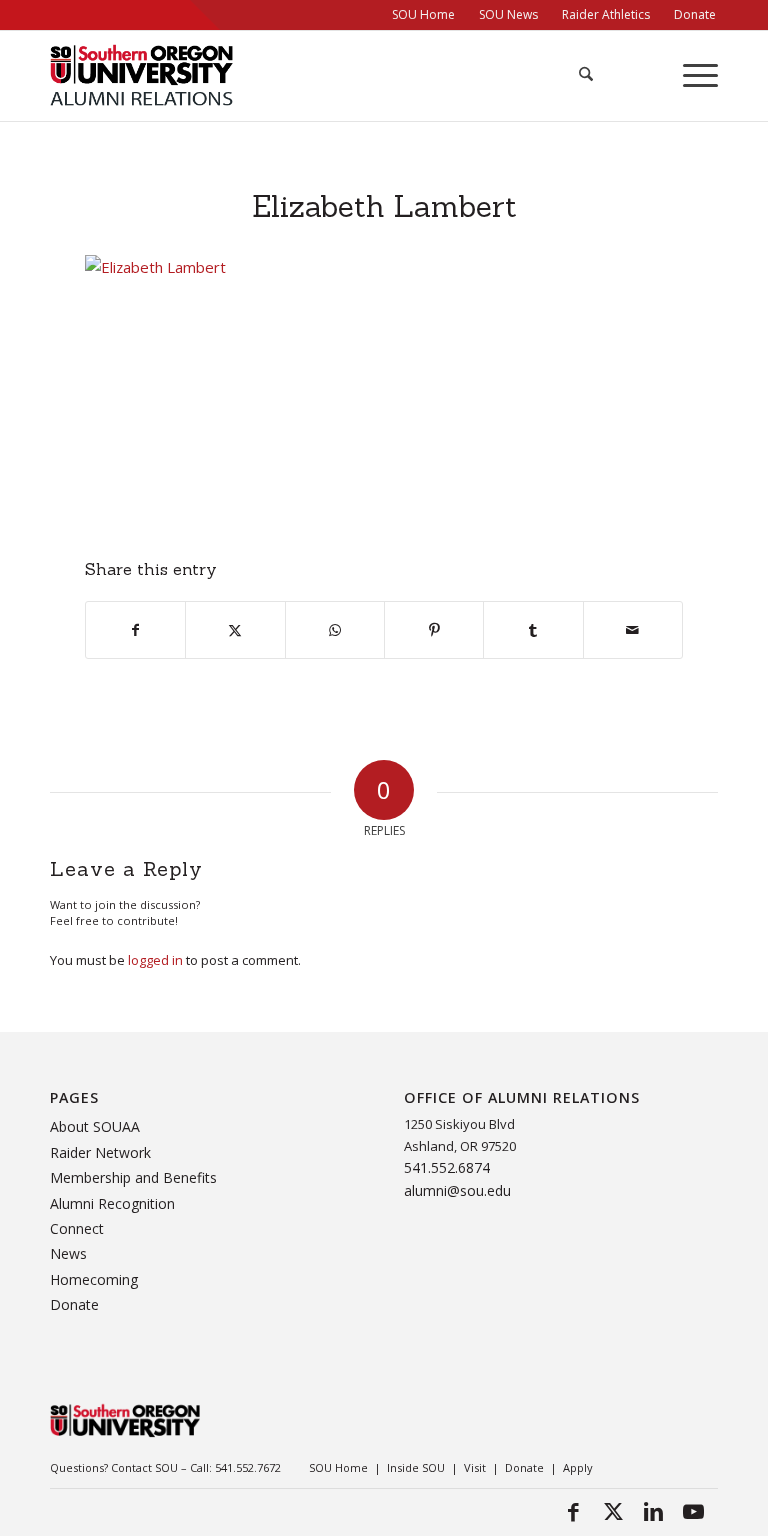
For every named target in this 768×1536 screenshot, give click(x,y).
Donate (74, 1304)
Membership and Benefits (133, 1177)
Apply (578, 1467)
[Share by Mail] (633, 630)
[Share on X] (235, 630)
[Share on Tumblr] (533, 630)
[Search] (576, 76)
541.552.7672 (248, 1467)
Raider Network (100, 1152)
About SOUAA (95, 1126)
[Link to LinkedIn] (653, 1511)
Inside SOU (416, 1467)
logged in (155, 960)
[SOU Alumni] (141, 76)
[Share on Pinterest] (434, 630)
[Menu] (690, 76)
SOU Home (338, 1467)
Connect (77, 1228)
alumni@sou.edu (457, 1190)
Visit (475, 1467)
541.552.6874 (447, 1167)
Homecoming (94, 1279)
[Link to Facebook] (573, 1511)
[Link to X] (613, 1511)
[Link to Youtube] (693, 1511)
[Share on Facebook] (135, 630)
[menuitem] (423, 15)
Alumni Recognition (112, 1203)
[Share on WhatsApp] (335, 630)
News (68, 1253)
